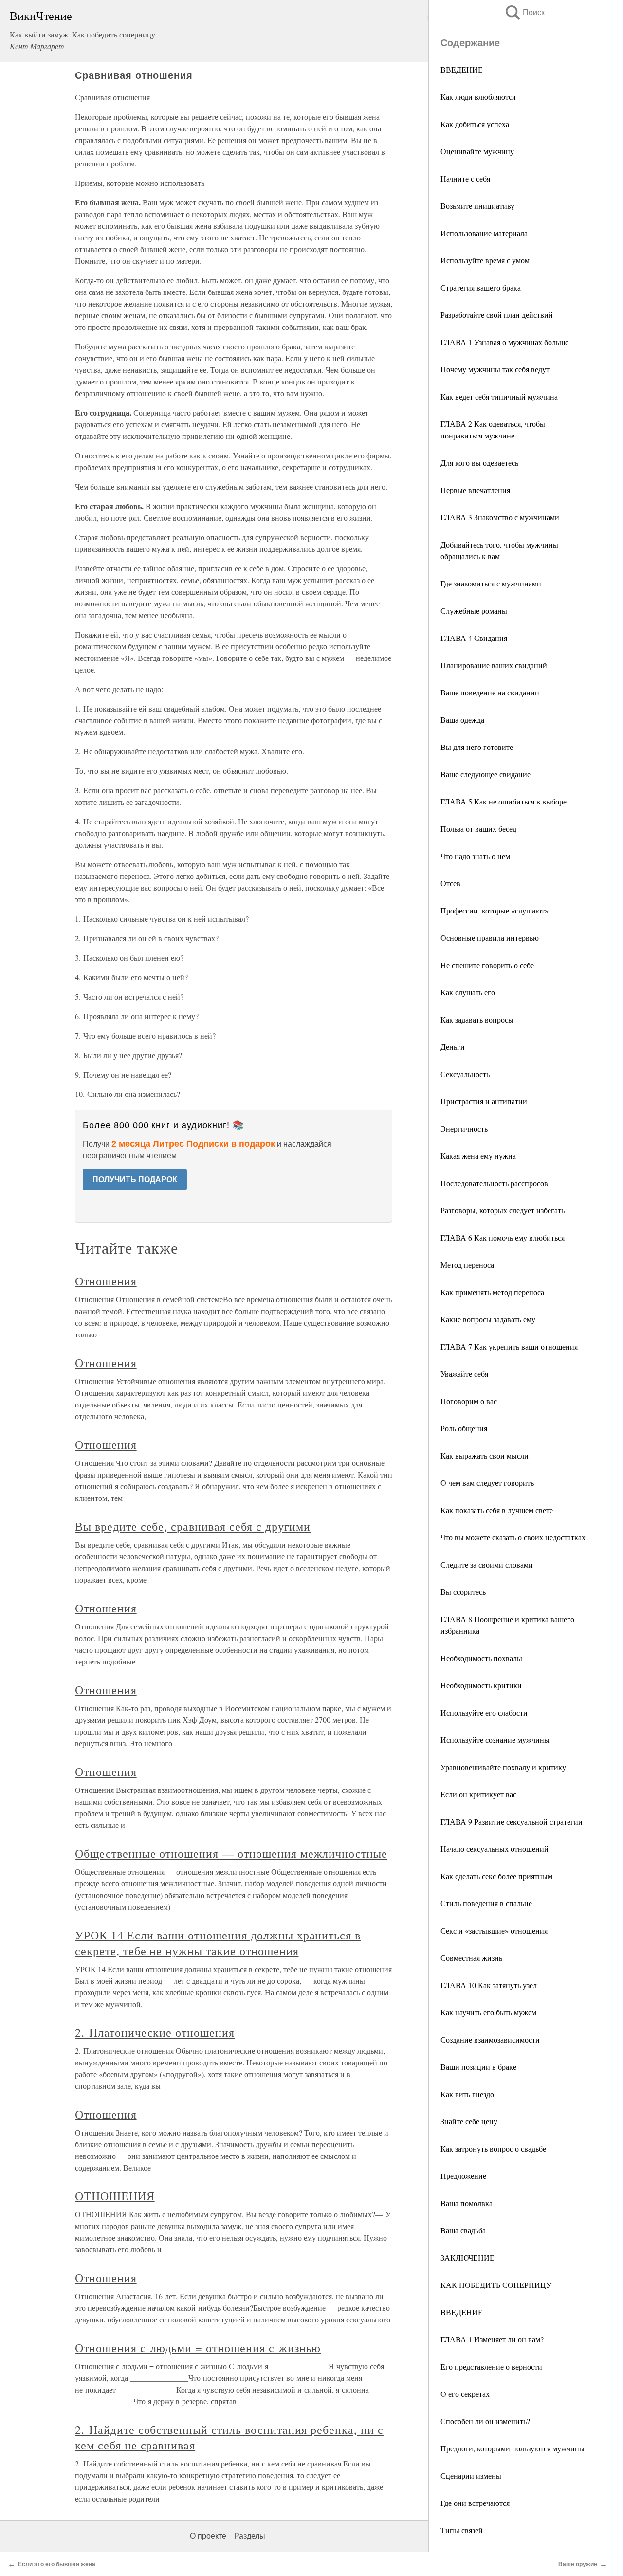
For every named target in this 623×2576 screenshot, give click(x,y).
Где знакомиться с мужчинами (491, 583)
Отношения (106, 1281)
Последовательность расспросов (494, 1183)
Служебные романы (474, 611)
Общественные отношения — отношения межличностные (231, 1853)
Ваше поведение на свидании (490, 692)
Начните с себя (465, 178)
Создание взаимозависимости (490, 2039)
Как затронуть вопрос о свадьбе (493, 2148)
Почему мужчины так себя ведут (495, 369)
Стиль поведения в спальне (486, 1903)
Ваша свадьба (463, 2230)
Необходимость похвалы (481, 1658)
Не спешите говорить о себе (487, 965)
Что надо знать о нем (475, 856)
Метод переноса (467, 1265)
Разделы (250, 2536)
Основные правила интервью (490, 938)
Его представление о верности (491, 2366)
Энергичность (464, 1128)
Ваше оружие (578, 2564)
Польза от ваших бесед (478, 829)
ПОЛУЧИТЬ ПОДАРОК (135, 1179)
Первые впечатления (475, 490)
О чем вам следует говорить (487, 1483)
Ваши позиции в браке (478, 2067)
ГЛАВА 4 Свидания (474, 638)
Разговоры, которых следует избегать (503, 1210)
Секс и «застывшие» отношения (494, 1930)
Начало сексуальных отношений (495, 1849)
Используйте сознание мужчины (495, 1740)
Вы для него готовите (477, 747)
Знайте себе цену (469, 2121)
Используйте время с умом (485, 260)
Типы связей (462, 2530)
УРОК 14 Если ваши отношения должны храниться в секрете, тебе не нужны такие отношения (218, 1943)
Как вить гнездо (467, 2094)
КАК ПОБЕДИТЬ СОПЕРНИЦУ (496, 2285)
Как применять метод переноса (492, 1292)
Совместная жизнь (471, 1958)
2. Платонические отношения (155, 2032)
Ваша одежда (462, 720)
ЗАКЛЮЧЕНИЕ (467, 2257)
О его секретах (465, 2394)
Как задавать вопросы (477, 1019)
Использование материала (484, 233)
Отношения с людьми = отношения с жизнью (198, 2348)
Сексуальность (465, 1074)
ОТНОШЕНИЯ (115, 2196)
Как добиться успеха (475, 124)
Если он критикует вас (478, 1794)
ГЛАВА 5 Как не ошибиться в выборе (504, 801)
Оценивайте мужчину (477, 151)
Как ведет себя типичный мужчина (499, 396)
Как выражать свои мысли (485, 1455)
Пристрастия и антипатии (484, 1101)
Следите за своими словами (487, 1564)
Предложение (463, 2176)
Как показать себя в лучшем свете (497, 1510)
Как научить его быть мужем (488, 2012)
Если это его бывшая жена (57, 2564)
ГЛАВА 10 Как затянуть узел (489, 1985)
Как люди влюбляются (478, 97)
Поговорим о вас (469, 1401)
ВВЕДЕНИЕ (462, 69)
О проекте (208, 2536)
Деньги (453, 1047)
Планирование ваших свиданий (494, 665)
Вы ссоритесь (463, 1592)
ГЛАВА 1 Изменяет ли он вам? (492, 2339)
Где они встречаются (475, 2503)
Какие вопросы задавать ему (488, 1319)
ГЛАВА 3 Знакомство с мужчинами (500, 517)
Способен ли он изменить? (485, 2421)
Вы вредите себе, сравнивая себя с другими (193, 1526)
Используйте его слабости (484, 1712)
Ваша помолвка (467, 2203)
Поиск (524, 12)
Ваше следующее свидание (486, 774)
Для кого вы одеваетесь (479, 463)
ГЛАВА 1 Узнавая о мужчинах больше (504, 342)
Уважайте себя (464, 1374)
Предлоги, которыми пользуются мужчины (513, 2448)
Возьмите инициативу (477, 206)
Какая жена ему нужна (478, 1156)
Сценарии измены (471, 2476)
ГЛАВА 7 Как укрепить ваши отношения (509, 1346)
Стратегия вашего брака (481, 287)
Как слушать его (468, 992)
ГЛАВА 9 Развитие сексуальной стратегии (512, 1821)
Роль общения (464, 1428)
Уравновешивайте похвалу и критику (503, 1767)
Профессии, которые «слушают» (495, 910)
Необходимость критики (481, 1685)
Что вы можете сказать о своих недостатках (513, 1537)
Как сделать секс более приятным (496, 1876)
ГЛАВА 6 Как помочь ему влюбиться (503, 1237)
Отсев (450, 883)
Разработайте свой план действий (497, 315)
